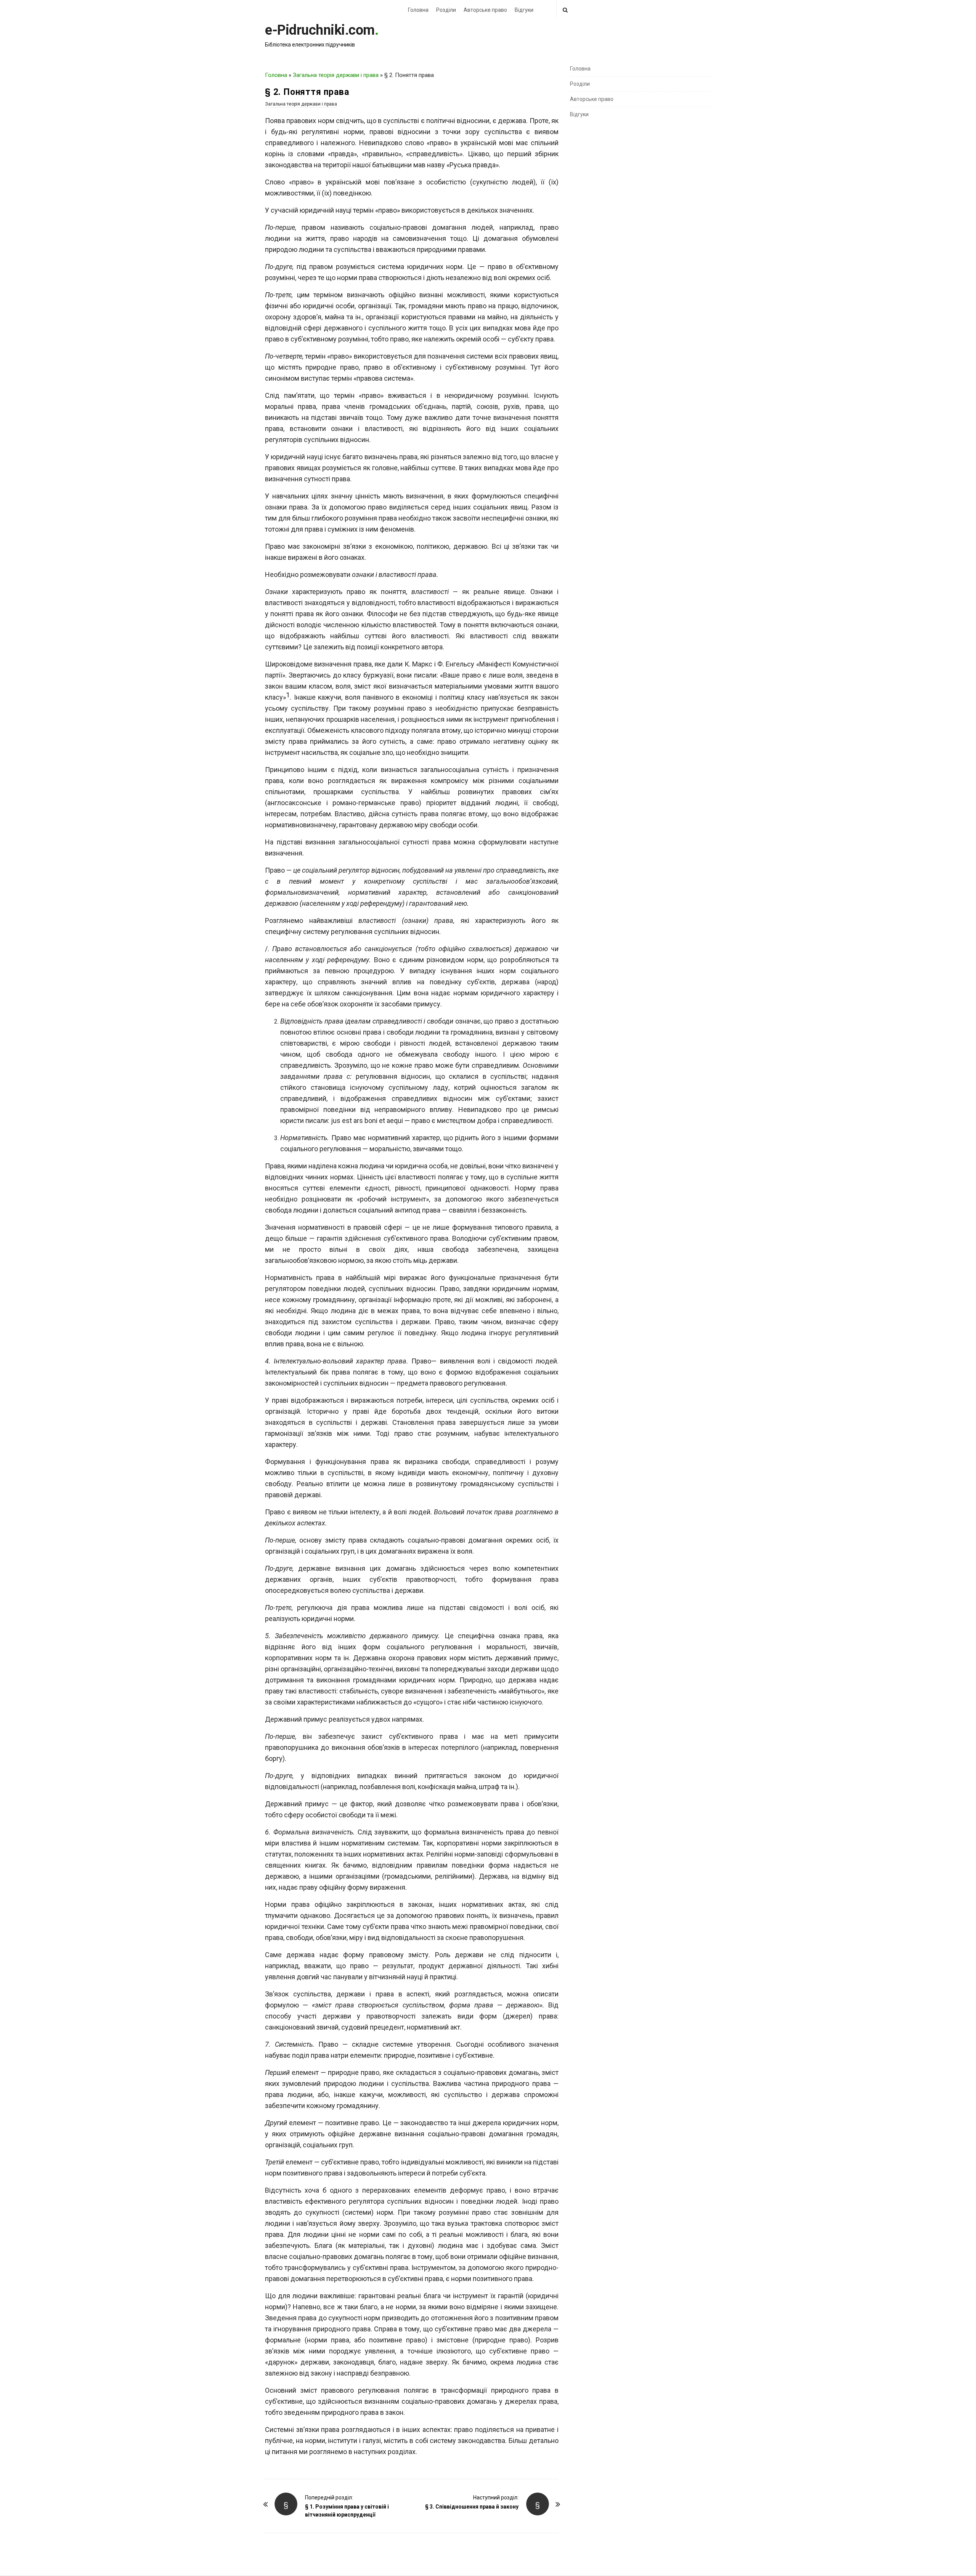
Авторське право (485, 10)
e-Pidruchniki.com (320, 30)
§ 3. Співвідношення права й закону (472, 2507)
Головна (418, 10)
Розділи (446, 10)
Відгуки (524, 10)
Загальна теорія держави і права (336, 75)
